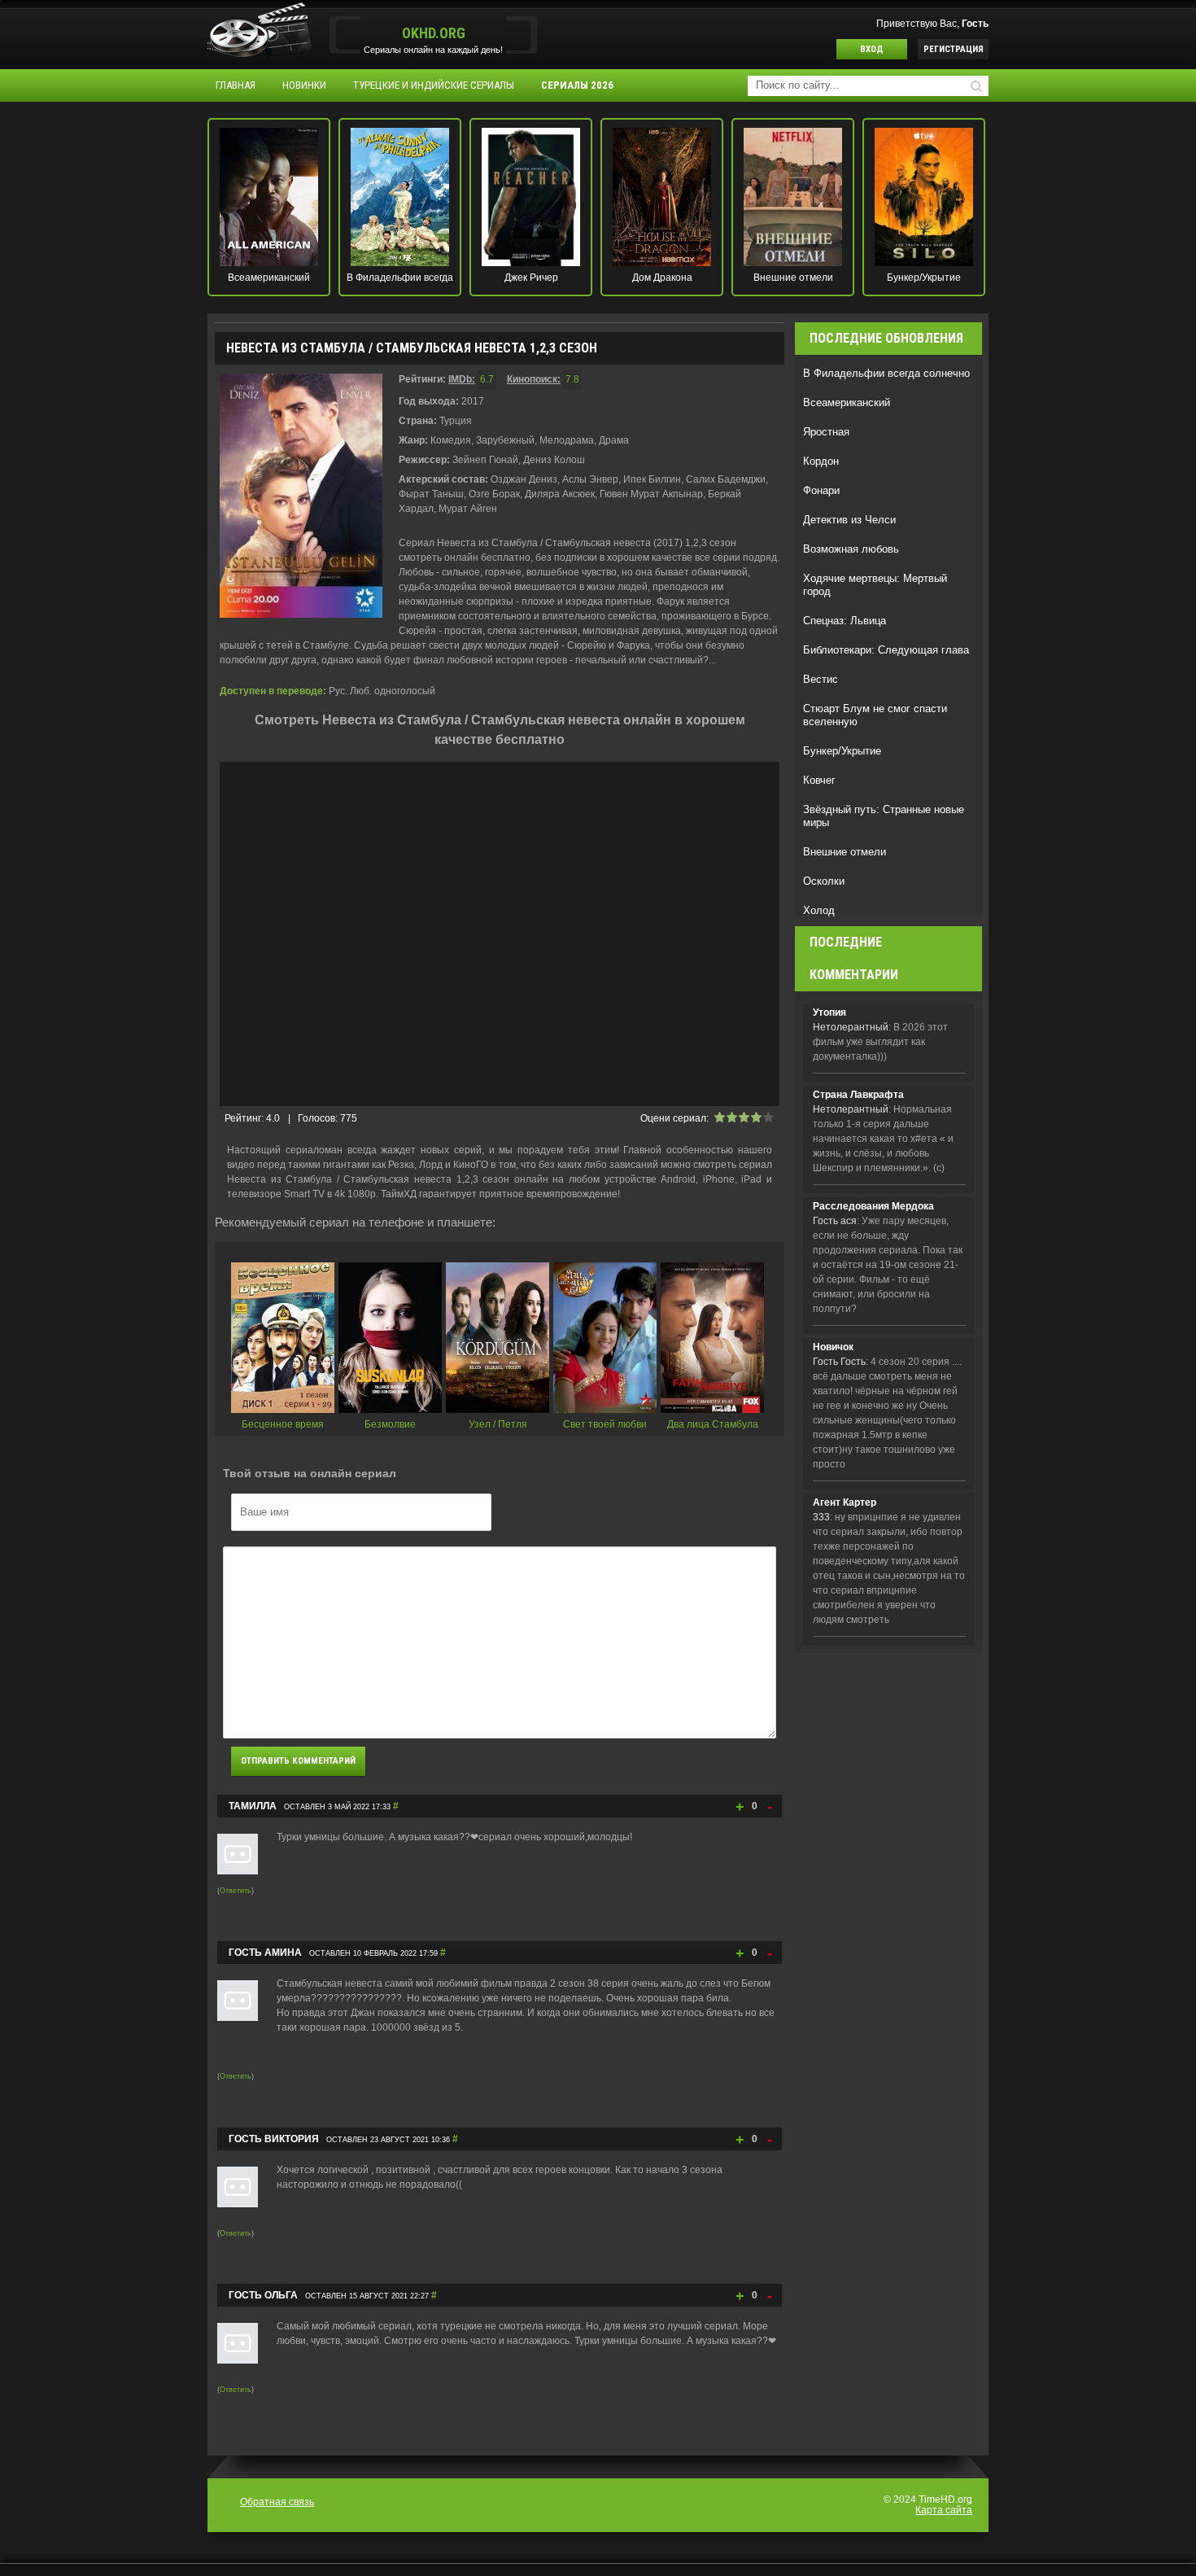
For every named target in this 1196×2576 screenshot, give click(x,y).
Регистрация (954, 49)
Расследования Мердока (873, 1206)
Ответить (236, 1891)
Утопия (829, 1012)
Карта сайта (944, 2510)
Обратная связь (277, 2502)
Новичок (833, 1347)
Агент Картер (845, 1502)
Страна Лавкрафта (858, 1095)
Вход (872, 49)
